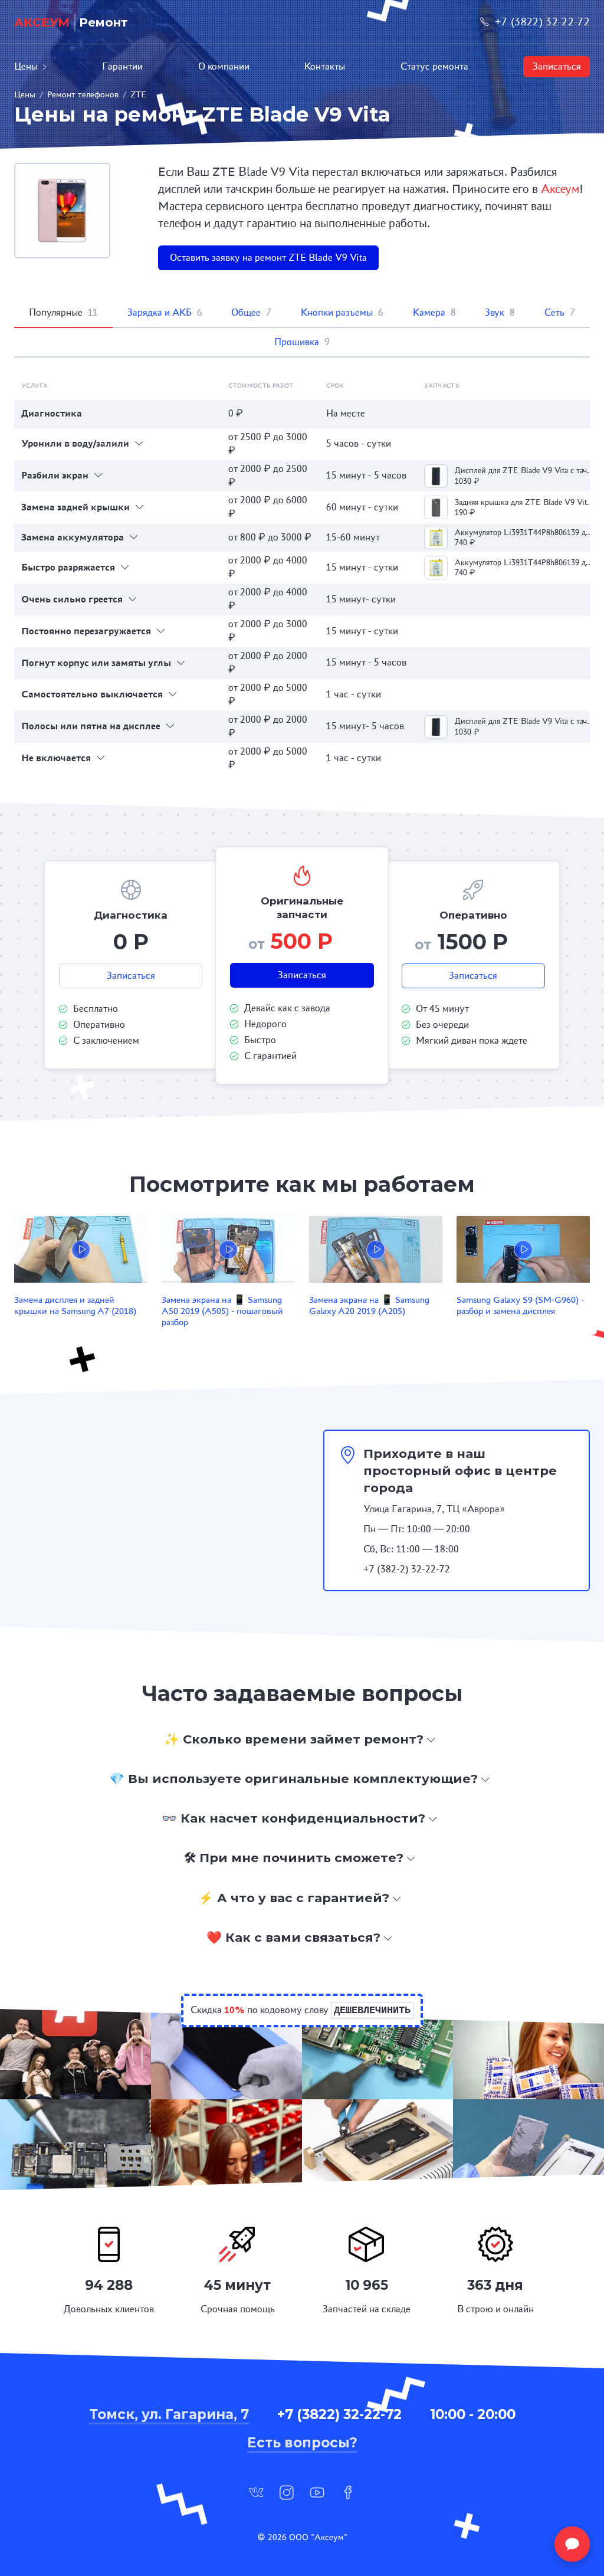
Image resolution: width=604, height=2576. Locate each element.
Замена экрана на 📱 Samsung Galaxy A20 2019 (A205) (369, 1305)
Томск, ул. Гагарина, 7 (169, 2414)
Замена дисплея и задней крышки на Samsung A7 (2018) (75, 1305)
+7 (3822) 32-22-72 (542, 22)
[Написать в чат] (572, 2544)
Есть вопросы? (302, 2443)
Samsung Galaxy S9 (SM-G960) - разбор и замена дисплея (520, 1305)
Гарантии (122, 66)
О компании (224, 66)
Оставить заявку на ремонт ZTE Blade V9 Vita (268, 258)
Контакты (325, 66)
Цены (26, 66)
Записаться (557, 66)
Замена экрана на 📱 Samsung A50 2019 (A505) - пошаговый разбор (222, 1311)
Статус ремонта (434, 66)
